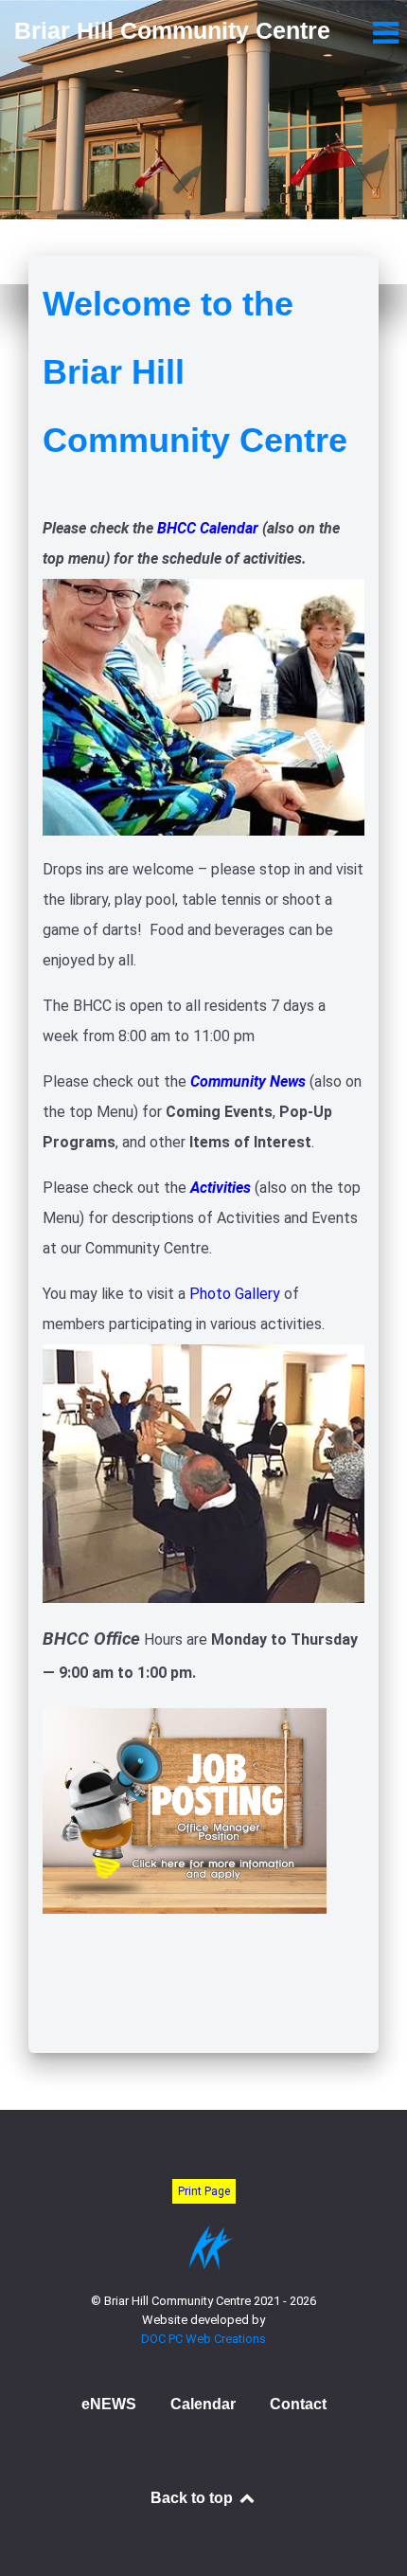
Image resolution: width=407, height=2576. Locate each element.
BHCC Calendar (208, 528)
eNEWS (109, 2404)
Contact (298, 2404)
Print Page (204, 2191)
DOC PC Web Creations (203, 2339)
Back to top (194, 2498)
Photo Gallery (235, 1294)
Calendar (203, 2404)
